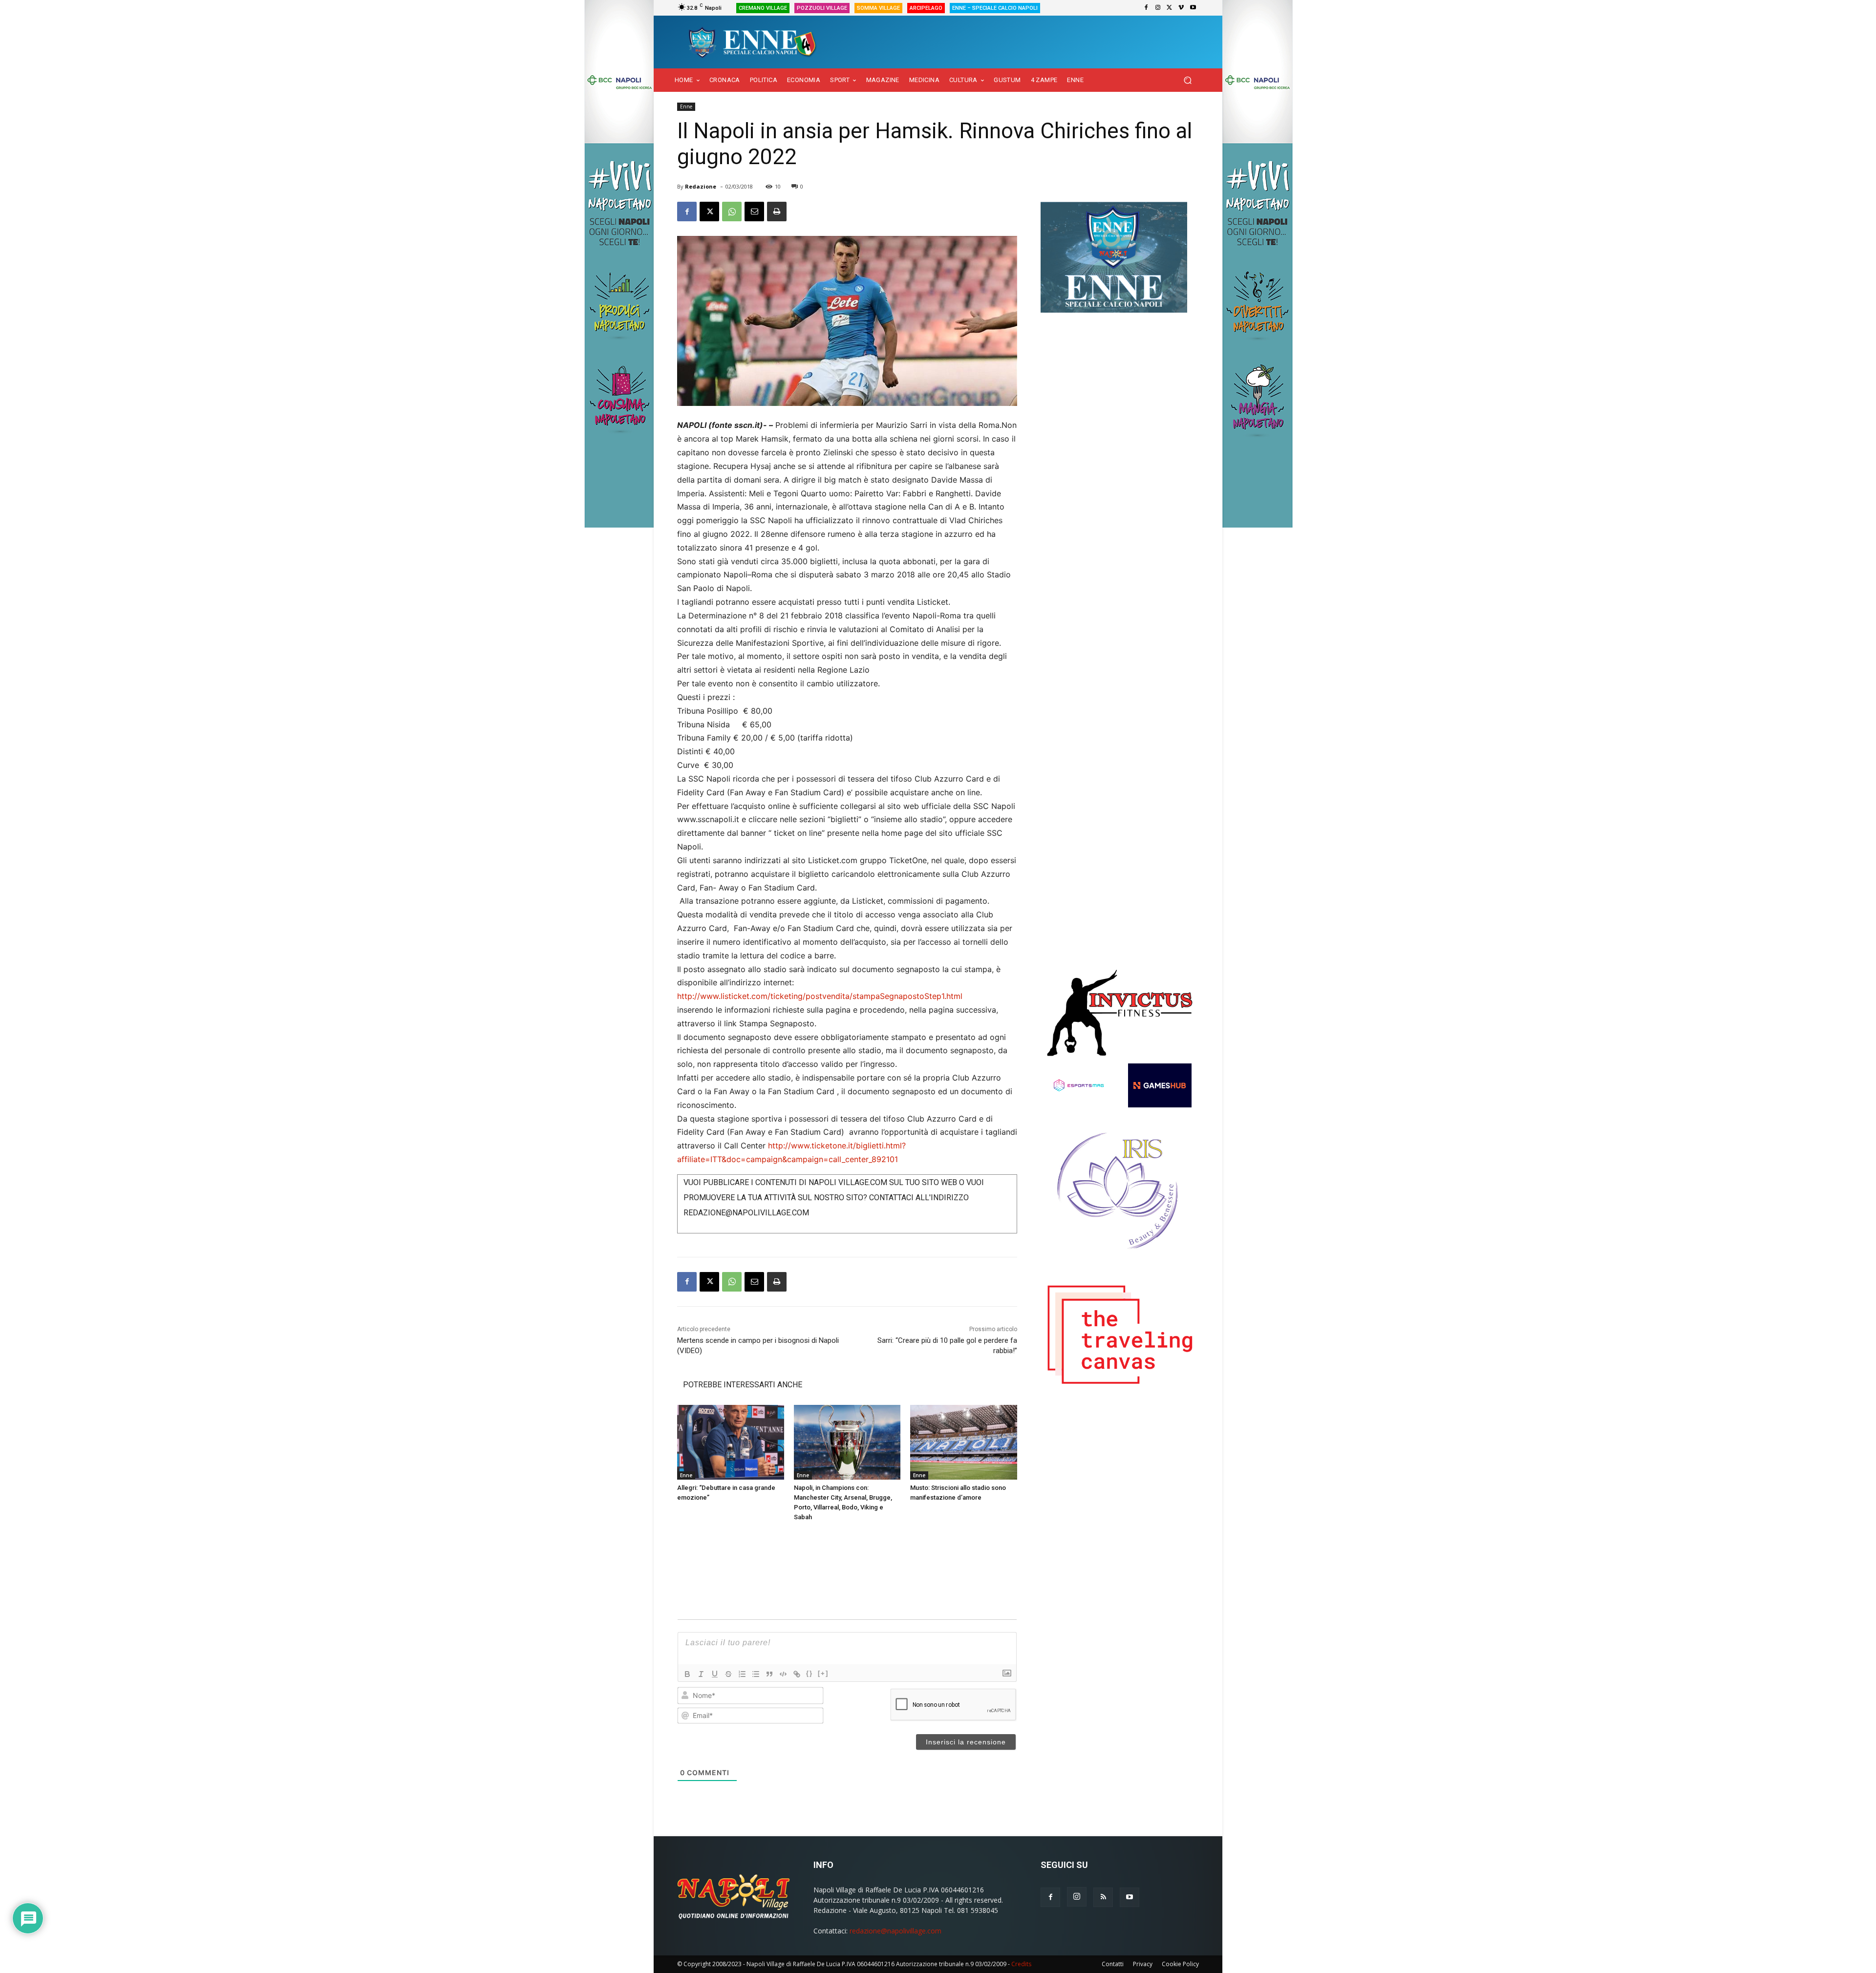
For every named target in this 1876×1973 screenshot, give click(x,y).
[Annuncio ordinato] (742, 1674)
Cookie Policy (1180, 1964)
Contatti (1113, 1964)
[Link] (797, 1674)
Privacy (1143, 1964)
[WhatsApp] (732, 212)
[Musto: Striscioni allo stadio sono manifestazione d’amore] (964, 1442)
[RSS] (1103, 1897)
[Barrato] (728, 1674)
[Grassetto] (687, 1674)
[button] (1187, 80)
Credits (1021, 1964)
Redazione (701, 186)
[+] (823, 1673)
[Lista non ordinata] (756, 1674)
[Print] (777, 212)
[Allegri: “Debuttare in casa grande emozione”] (731, 1442)
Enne (686, 106)
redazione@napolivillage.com (895, 1931)
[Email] (754, 212)
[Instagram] (1158, 8)
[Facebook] (1146, 8)
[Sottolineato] (715, 1674)
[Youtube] (1193, 8)
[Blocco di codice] (783, 1674)
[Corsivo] (701, 1674)
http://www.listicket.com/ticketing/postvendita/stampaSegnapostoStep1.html (820, 996)
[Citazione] (769, 1674)
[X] (1170, 8)
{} (810, 1673)
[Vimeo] (1181, 8)
